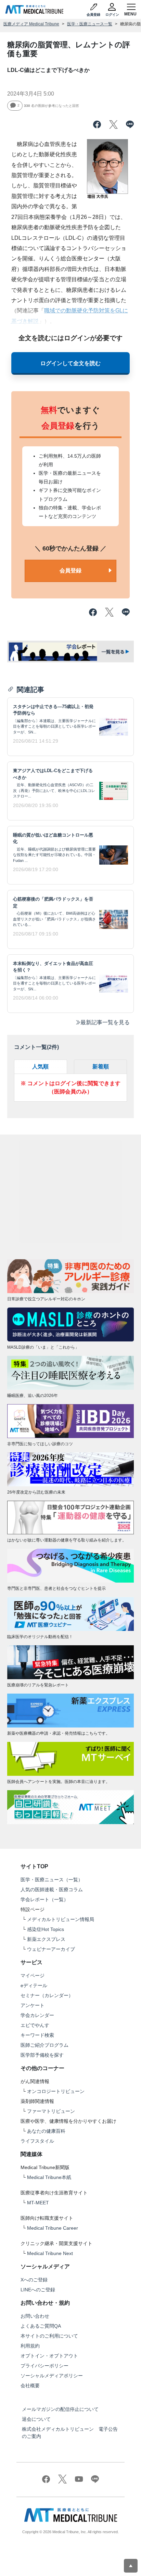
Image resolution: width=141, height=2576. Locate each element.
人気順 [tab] (40, 1067)
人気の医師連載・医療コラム (52, 1890)
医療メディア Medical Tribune (31, 24)
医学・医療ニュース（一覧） (52, 1880)
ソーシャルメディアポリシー (52, 2376)
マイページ (33, 1976)
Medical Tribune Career (53, 2228)
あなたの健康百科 (46, 2131)
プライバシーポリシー (44, 2366)
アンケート (33, 2005)
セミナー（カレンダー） (47, 1995)
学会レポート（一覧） (44, 1899)
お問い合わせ (35, 2316)
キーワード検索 (37, 2035)
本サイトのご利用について (49, 2336)
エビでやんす (35, 2025)
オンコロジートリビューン (56, 2091)
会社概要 (30, 2386)
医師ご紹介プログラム (44, 2045)
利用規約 (30, 2346)
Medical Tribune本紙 (49, 2177)
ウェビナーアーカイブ (51, 1949)
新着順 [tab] (101, 1067)
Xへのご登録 (34, 2280)
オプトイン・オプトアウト (49, 2356)
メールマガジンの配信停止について (60, 2409)
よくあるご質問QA (41, 2326)
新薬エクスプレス (46, 1939)
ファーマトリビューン (51, 2111)
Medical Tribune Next (50, 2253)
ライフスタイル (37, 2141)
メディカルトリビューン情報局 (61, 1919)
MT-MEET (38, 2203)
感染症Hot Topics (46, 1929)
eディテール (34, 1985)
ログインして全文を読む (70, 363)
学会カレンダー (37, 2015)
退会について (36, 2419)
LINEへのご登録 (38, 2290)
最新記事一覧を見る (105, 1022)
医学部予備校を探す (42, 2055)
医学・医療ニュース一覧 (90, 24)
